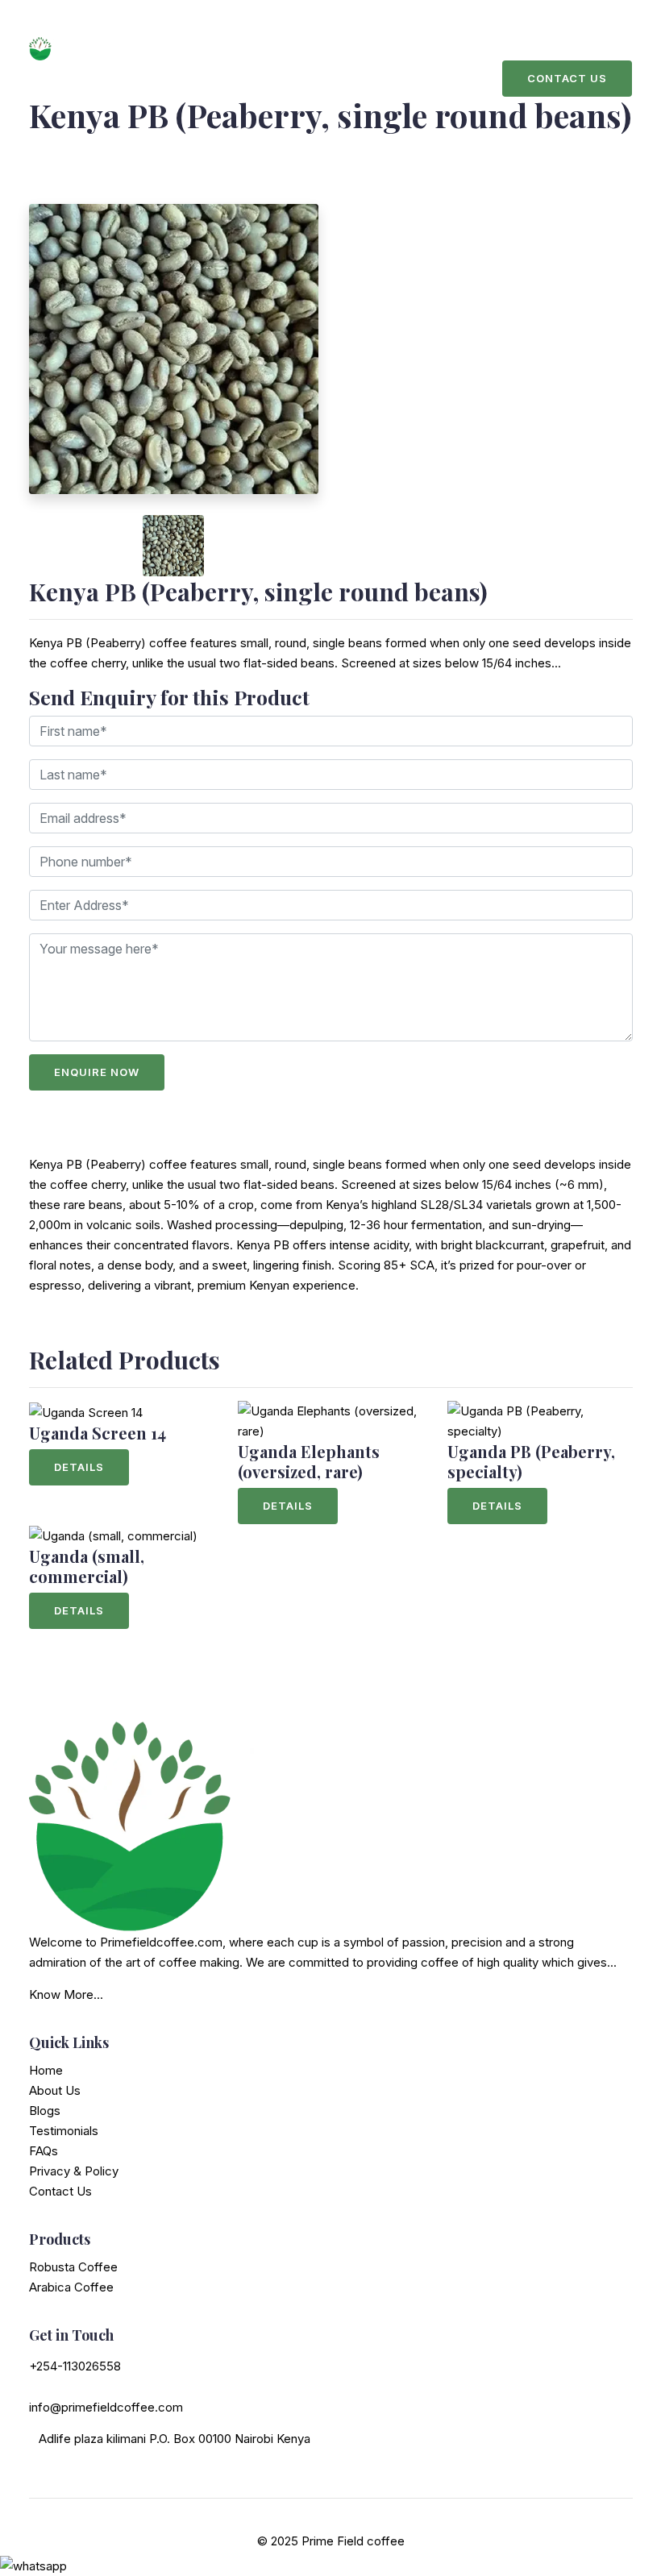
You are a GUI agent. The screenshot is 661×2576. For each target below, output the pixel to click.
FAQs (44, 2151)
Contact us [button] (567, 78)
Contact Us (60, 2191)
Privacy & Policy (74, 2171)
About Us (55, 2090)
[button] (51, 546)
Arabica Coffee (71, 2287)
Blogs (45, 2111)
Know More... (66, 1994)
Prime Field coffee (353, 2541)
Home (46, 2070)
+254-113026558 (75, 2366)
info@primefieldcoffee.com (106, 2407)
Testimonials (64, 2131)
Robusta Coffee (73, 2267)
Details (79, 1467)
